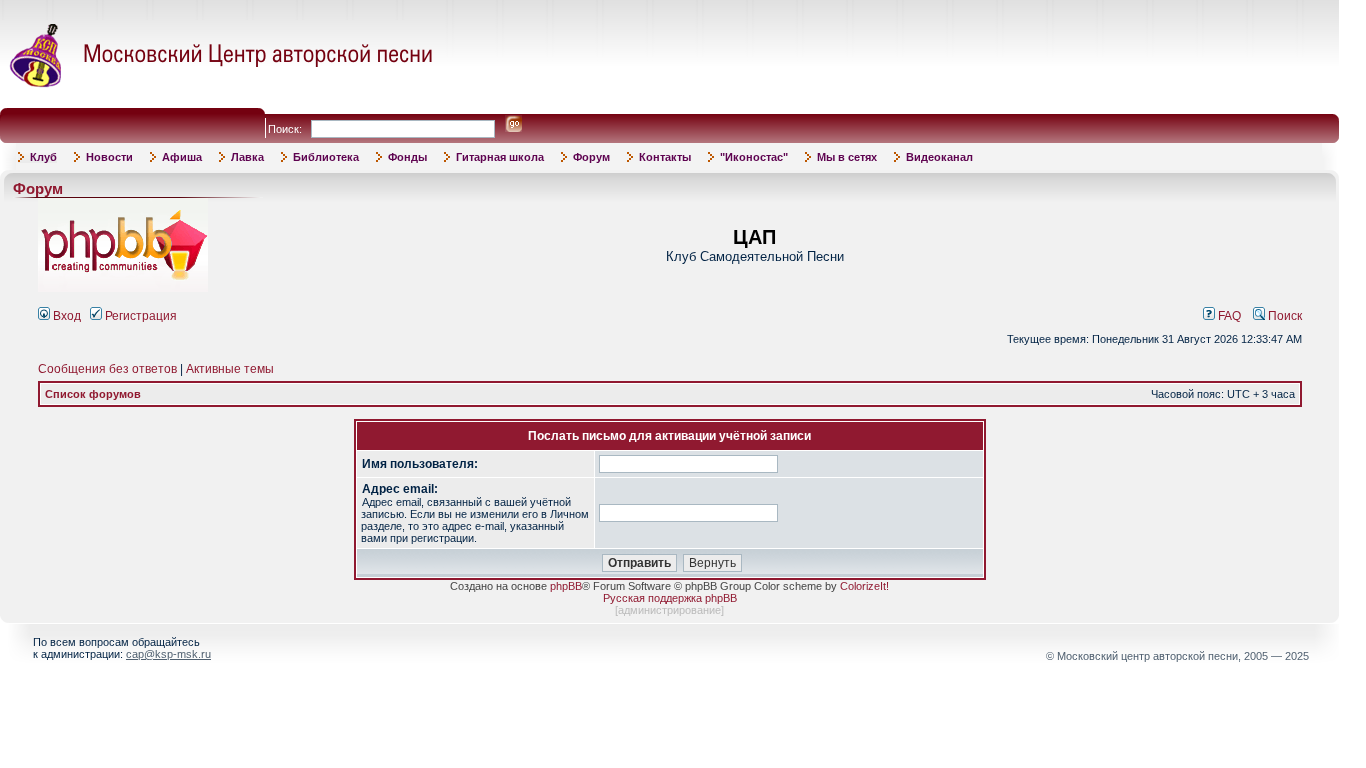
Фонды (407, 157)
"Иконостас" (754, 157)
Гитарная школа (500, 157)
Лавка (247, 157)
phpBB (566, 586)
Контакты (665, 157)
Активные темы (230, 369)
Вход (65, 316)
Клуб (43, 157)
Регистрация (139, 316)
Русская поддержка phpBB (670, 598)
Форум (591, 157)
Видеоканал (939, 157)
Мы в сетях (847, 157)
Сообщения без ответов (107, 369)
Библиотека (326, 157)
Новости (109, 157)
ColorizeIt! (864, 586)
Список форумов (93, 394)
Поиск (1283, 316)
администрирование (669, 610)
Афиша (182, 157)
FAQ (1228, 316)
